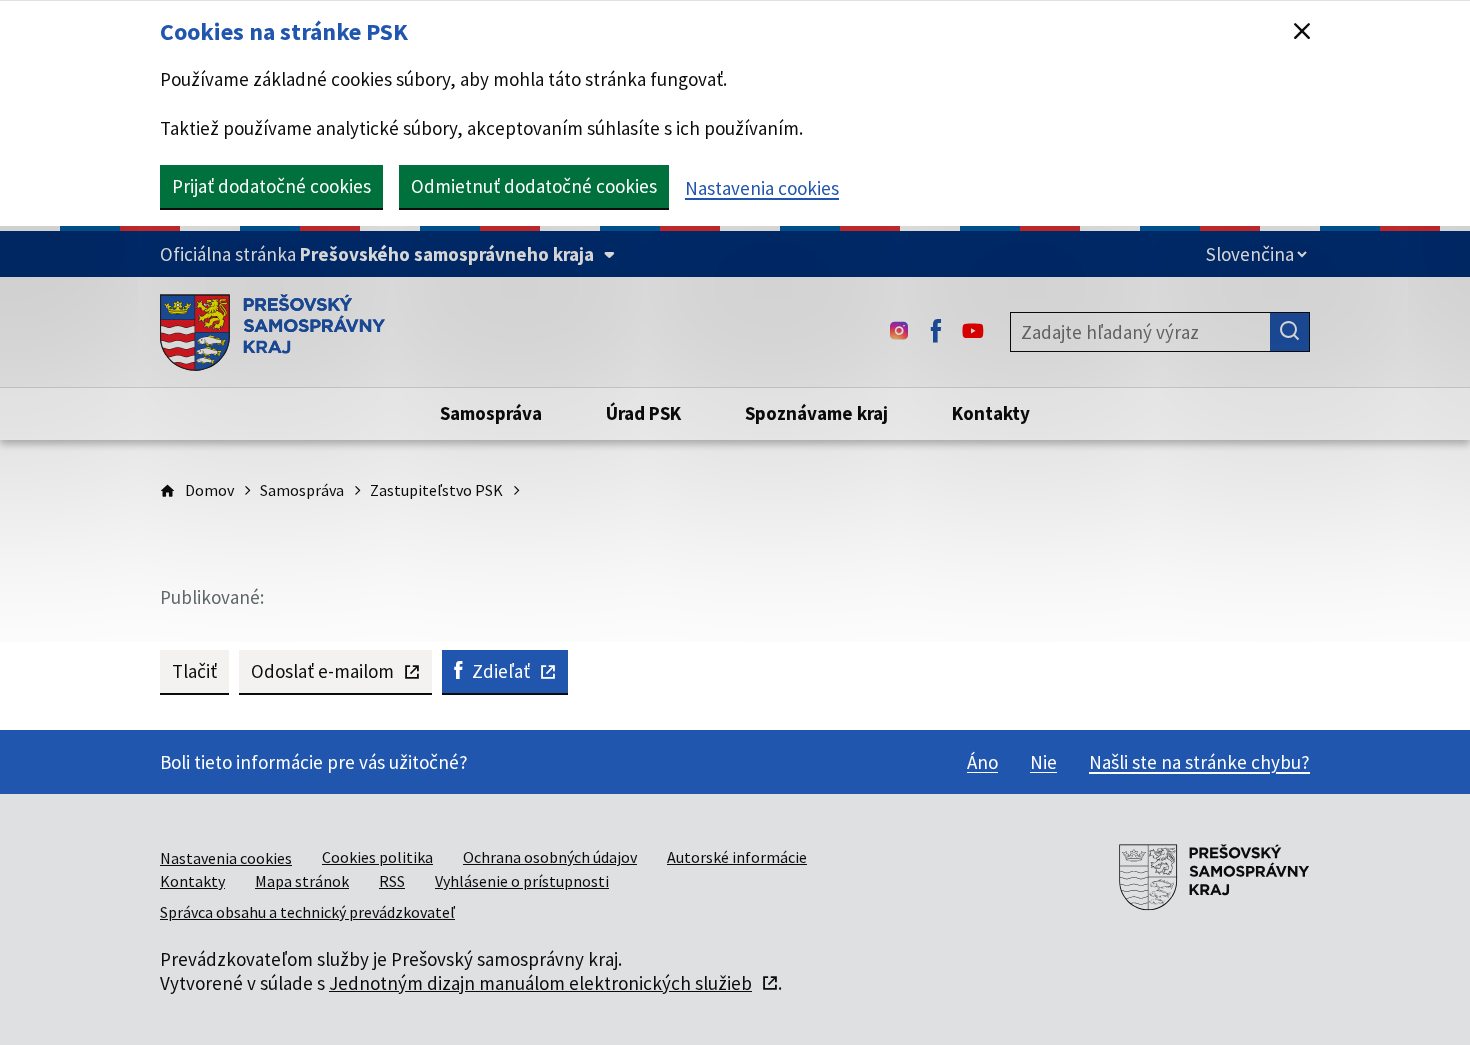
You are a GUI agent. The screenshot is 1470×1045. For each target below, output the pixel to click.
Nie (1043, 762)
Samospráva (302, 490)
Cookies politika (377, 857)
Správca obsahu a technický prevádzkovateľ (307, 912)
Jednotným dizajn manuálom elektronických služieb (540, 983)
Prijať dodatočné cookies (271, 186)
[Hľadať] (1290, 332)
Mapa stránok (302, 881)
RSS (392, 881)
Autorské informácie (737, 857)
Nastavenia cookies (762, 188)
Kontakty (192, 881)
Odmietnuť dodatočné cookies (534, 186)
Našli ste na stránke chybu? (1199, 762)
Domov (209, 490)
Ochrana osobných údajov (550, 857)
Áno (982, 762)
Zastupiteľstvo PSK (436, 490)
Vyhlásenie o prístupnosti (522, 881)
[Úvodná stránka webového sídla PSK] (272, 332)
